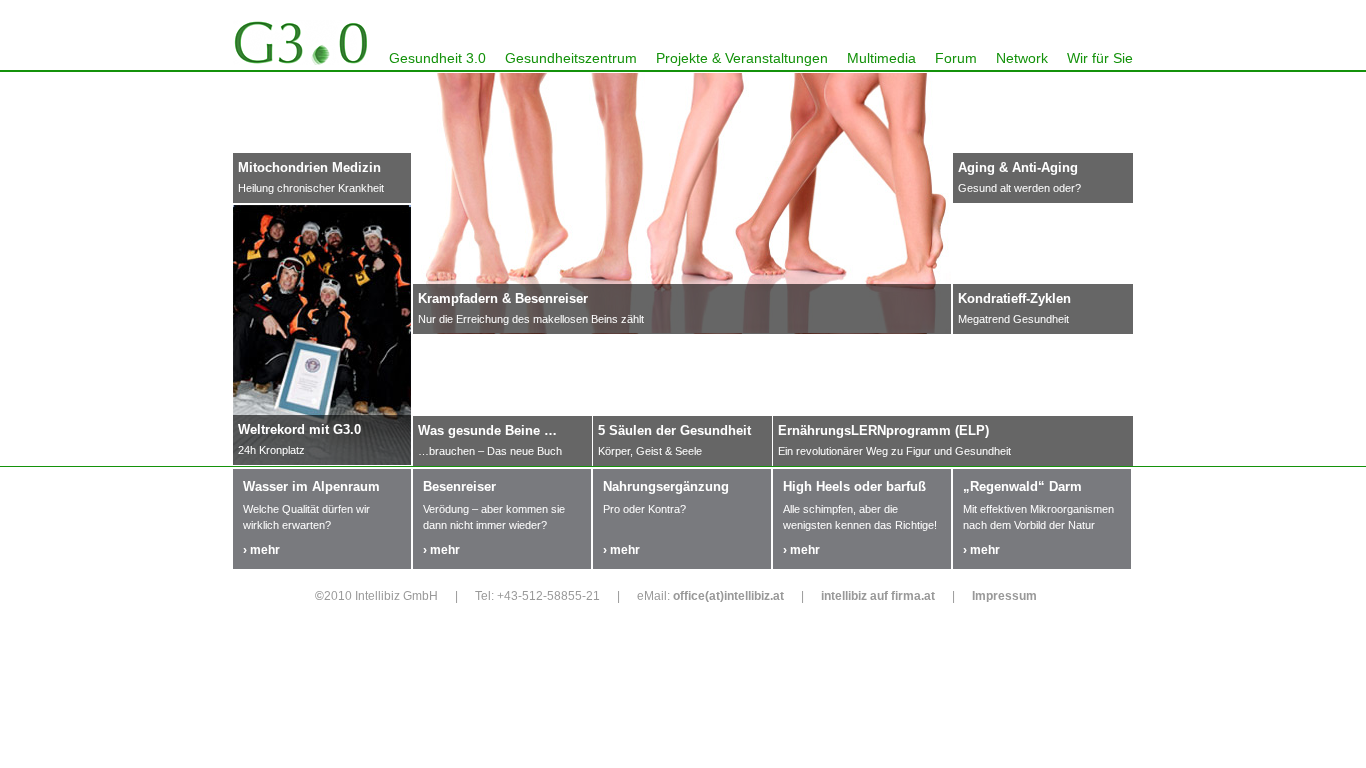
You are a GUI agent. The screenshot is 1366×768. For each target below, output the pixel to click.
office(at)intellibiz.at (728, 596)
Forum (956, 58)
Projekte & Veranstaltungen (742, 58)
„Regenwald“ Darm (1022, 486)
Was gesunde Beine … (487, 430)
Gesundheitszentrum (571, 58)
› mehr (261, 550)
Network (1022, 58)
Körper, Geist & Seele (650, 451)
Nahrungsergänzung (666, 486)
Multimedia (881, 58)
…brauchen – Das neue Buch (490, 451)
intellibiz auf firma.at (878, 596)
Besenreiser (459, 486)
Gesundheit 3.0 (437, 58)
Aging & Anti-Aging (1018, 167)
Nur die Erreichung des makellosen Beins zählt (531, 319)
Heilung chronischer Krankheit (311, 188)
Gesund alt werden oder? (1019, 188)
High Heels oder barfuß (854, 486)
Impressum (1004, 596)
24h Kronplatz (271, 450)
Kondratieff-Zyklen (1014, 298)
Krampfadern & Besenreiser (503, 298)
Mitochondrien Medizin (309, 167)
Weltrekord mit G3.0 (299, 429)
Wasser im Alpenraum (311, 486)
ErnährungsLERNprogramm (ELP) (883, 430)
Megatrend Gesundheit (1013, 319)
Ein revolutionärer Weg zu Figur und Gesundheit (894, 451)
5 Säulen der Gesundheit (674, 430)
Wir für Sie (1100, 58)
